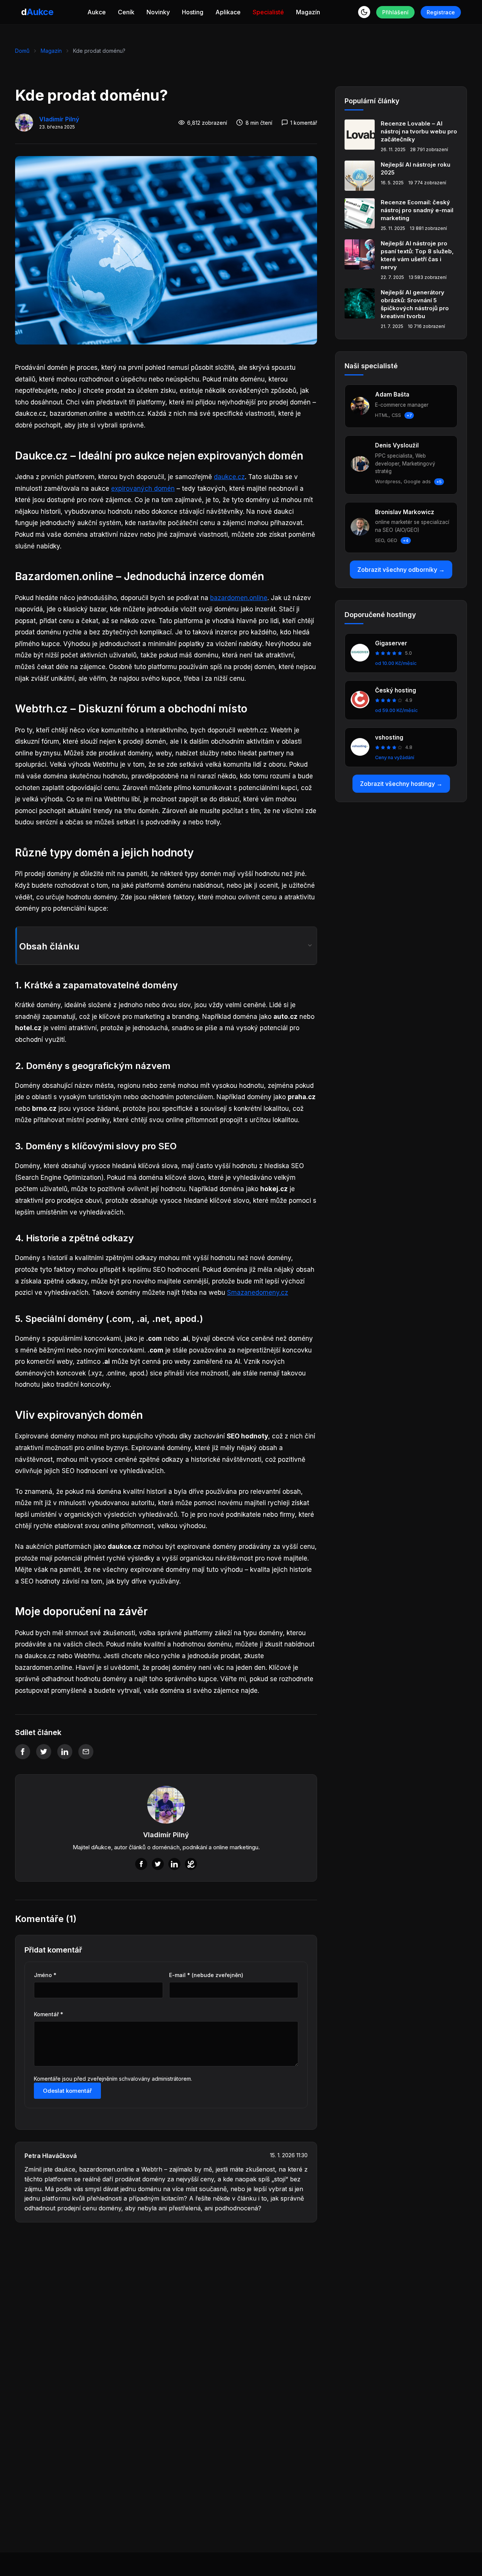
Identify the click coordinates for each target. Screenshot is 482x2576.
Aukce (97, 12)
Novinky (158, 12)
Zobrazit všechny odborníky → (401, 570)
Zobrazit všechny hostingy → (401, 784)
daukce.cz (229, 477)
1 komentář (304, 123)
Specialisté (268, 12)
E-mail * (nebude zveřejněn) (206, 1975)
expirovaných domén (143, 489)
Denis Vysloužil (397, 445)
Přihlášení (395, 12)
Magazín (308, 12)
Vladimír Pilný (59, 119)
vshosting (389, 737)
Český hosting (396, 690)
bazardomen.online (239, 598)
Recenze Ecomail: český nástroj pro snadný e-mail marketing (417, 210)
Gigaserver (391, 643)
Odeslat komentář (67, 2091)
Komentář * (49, 2014)
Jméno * (45, 1975)
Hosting (193, 12)
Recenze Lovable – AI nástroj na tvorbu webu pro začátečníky (419, 131)
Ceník (126, 12)
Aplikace (228, 12)
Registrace (441, 12)
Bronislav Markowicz (405, 512)
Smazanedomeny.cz (258, 1293)
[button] (364, 12)
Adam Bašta (392, 394)
